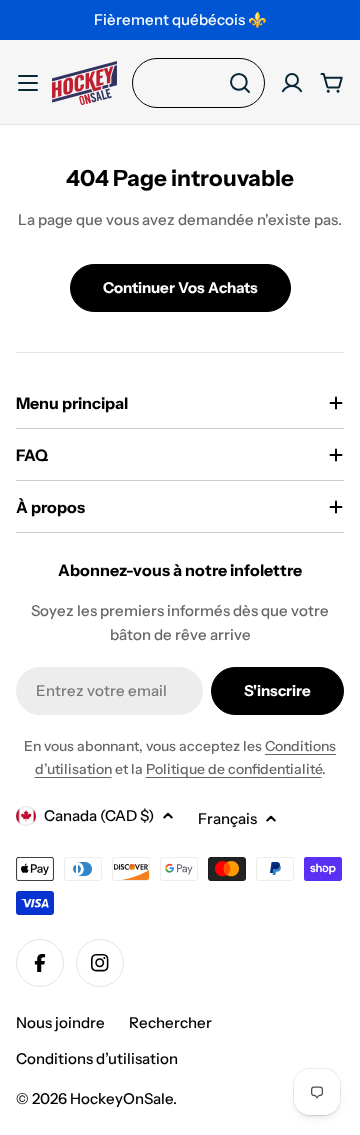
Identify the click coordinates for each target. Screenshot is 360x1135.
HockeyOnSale (121, 1098)
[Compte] (292, 83)
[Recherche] (240, 83)
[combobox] (198, 83)
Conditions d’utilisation (97, 1058)
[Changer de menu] (28, 83)
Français (227, 818)
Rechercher (170, 1022)
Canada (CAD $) (99, 815)
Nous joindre (60, 1022)
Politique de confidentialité (234, 769)
